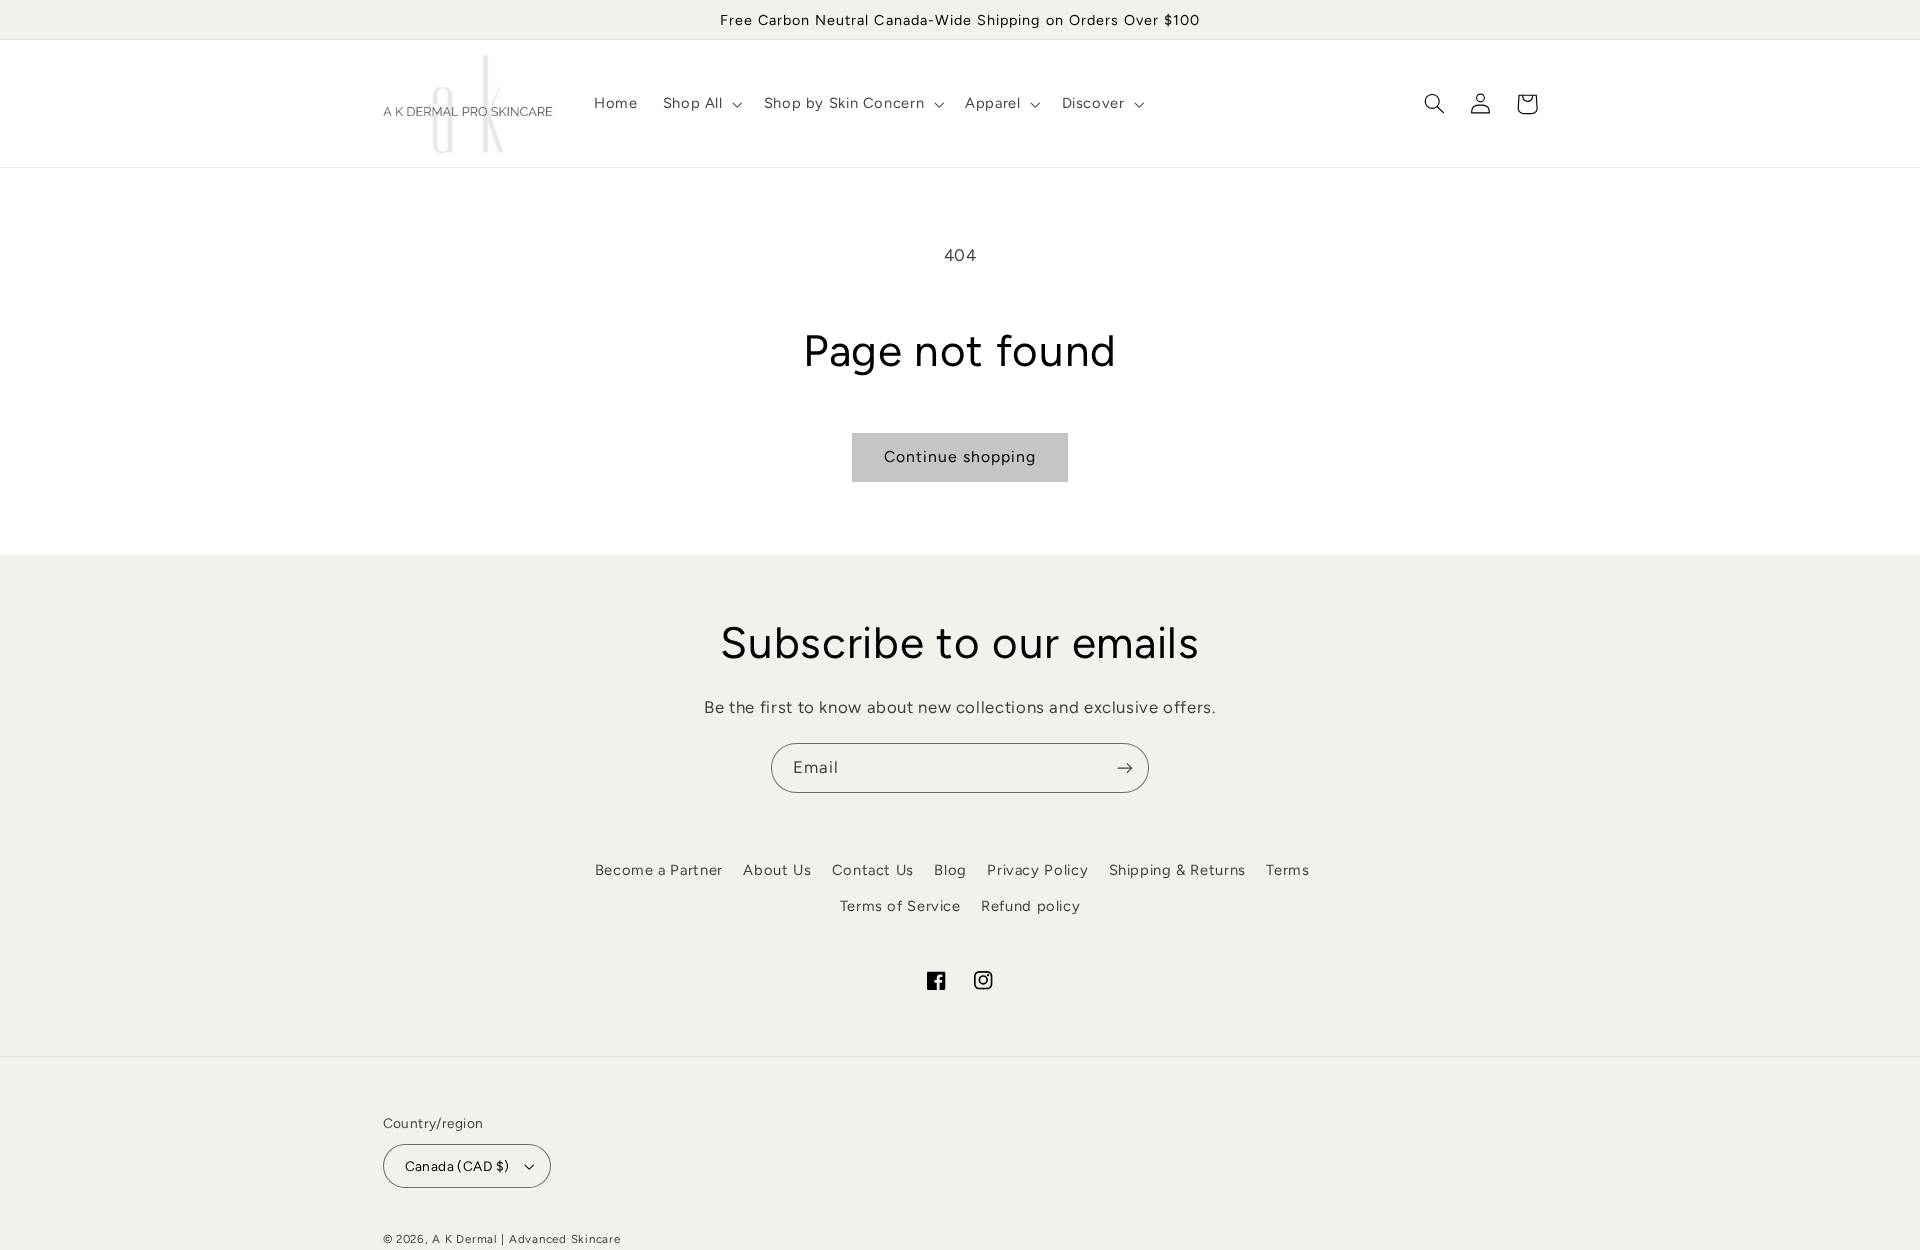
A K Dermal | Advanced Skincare (526, 1239)
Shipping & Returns (1177, 870)
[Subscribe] (1125, 767)
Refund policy (1030, 906)
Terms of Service (900, 906)
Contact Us (873, 870)
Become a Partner (659, 870)
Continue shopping (960, 456)
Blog (950, 870)
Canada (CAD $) (457, 1166)
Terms (1287, 870)
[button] (700, 104)
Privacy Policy (1037, 870)
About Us (777, 870)
